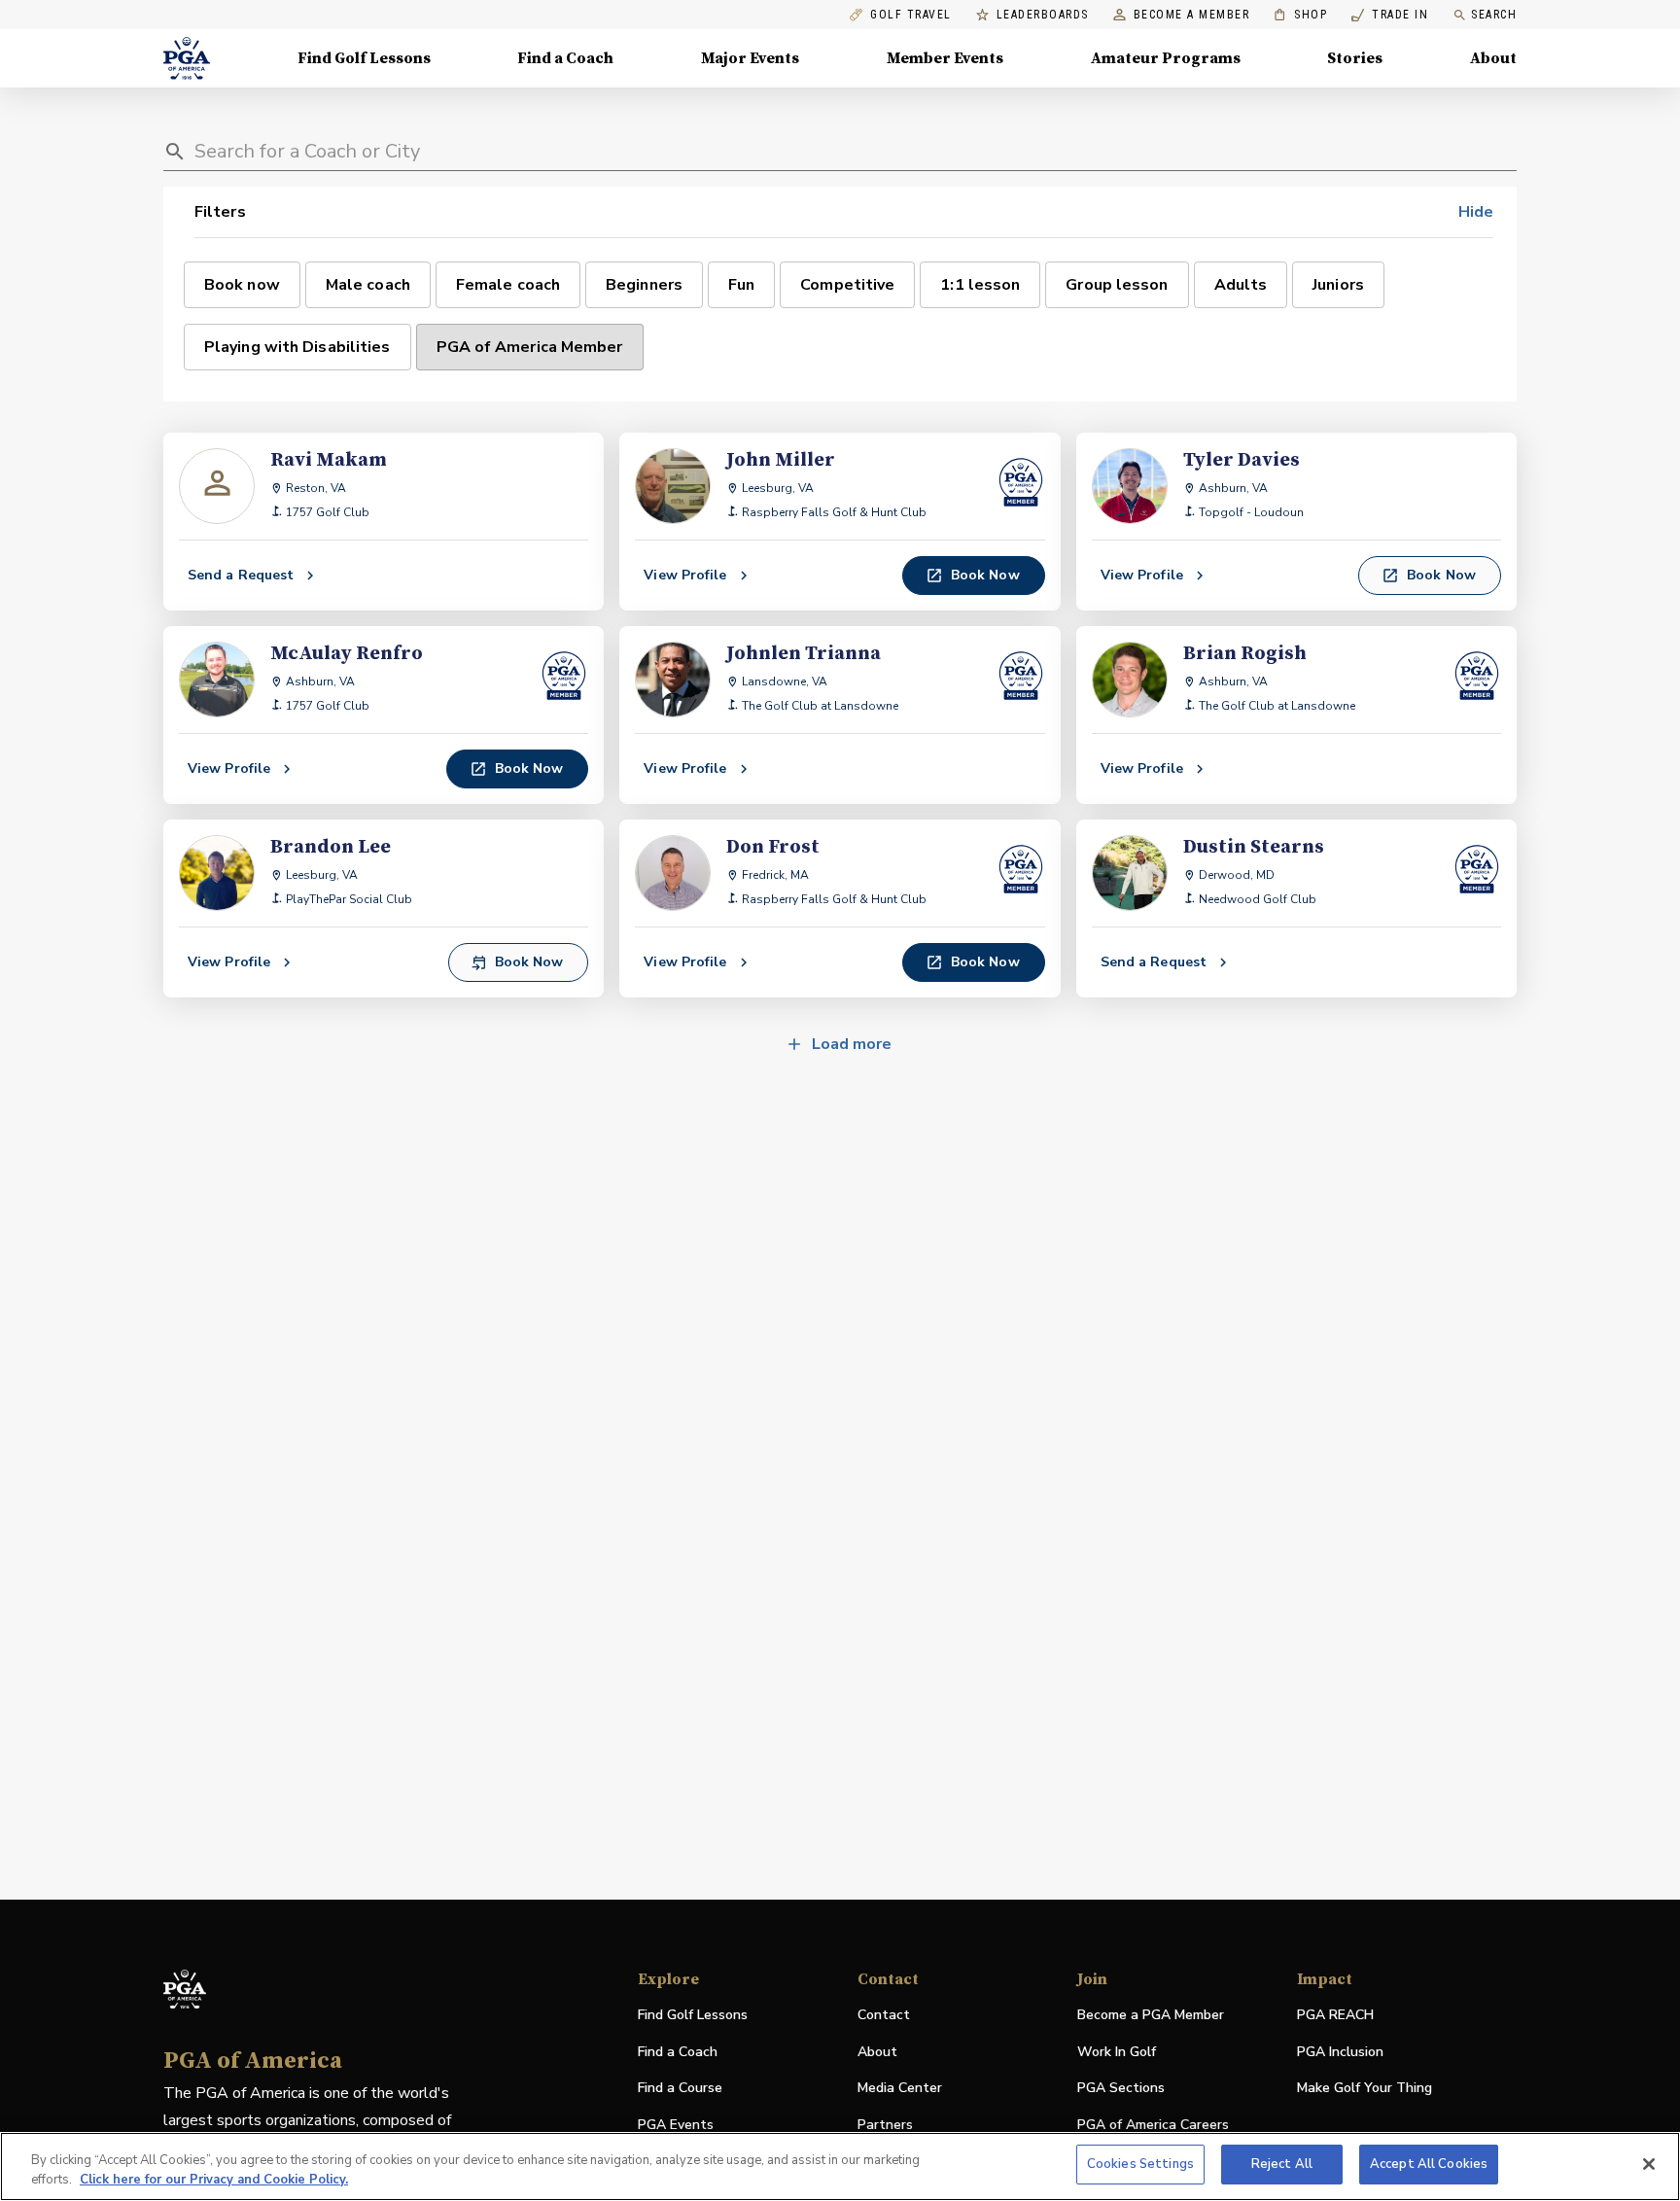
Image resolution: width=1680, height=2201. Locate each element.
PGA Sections (1121, 2088)
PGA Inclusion (1340, 2052)
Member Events (945, 58)
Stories (1355, 58)
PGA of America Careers (1153, 2126)
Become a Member (1192, 15)
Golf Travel (911, 15)
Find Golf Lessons (364, 58)
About (1493, 58)
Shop (1300, 15)
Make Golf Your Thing (1365, 2089)
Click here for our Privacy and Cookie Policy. (214, 2180)
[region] (840, 2166)
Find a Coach (565, 58)
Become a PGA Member (1151, 2015)
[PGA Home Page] (187, 58)
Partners (885, 2125)
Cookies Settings (1140, 2164)
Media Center (900, 2089)
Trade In (1390, 15)
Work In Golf (1117, 2052)
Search (1494, 15)
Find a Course (680, 2088)
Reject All (1282, 2164)
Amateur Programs (1166, 58)
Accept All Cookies (1429, 2164)
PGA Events (676, 2125)
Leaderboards (1043, 15)
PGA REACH (1335, 2016)
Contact (884, 2015)
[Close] (1649, 2164)
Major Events (750, 58)
